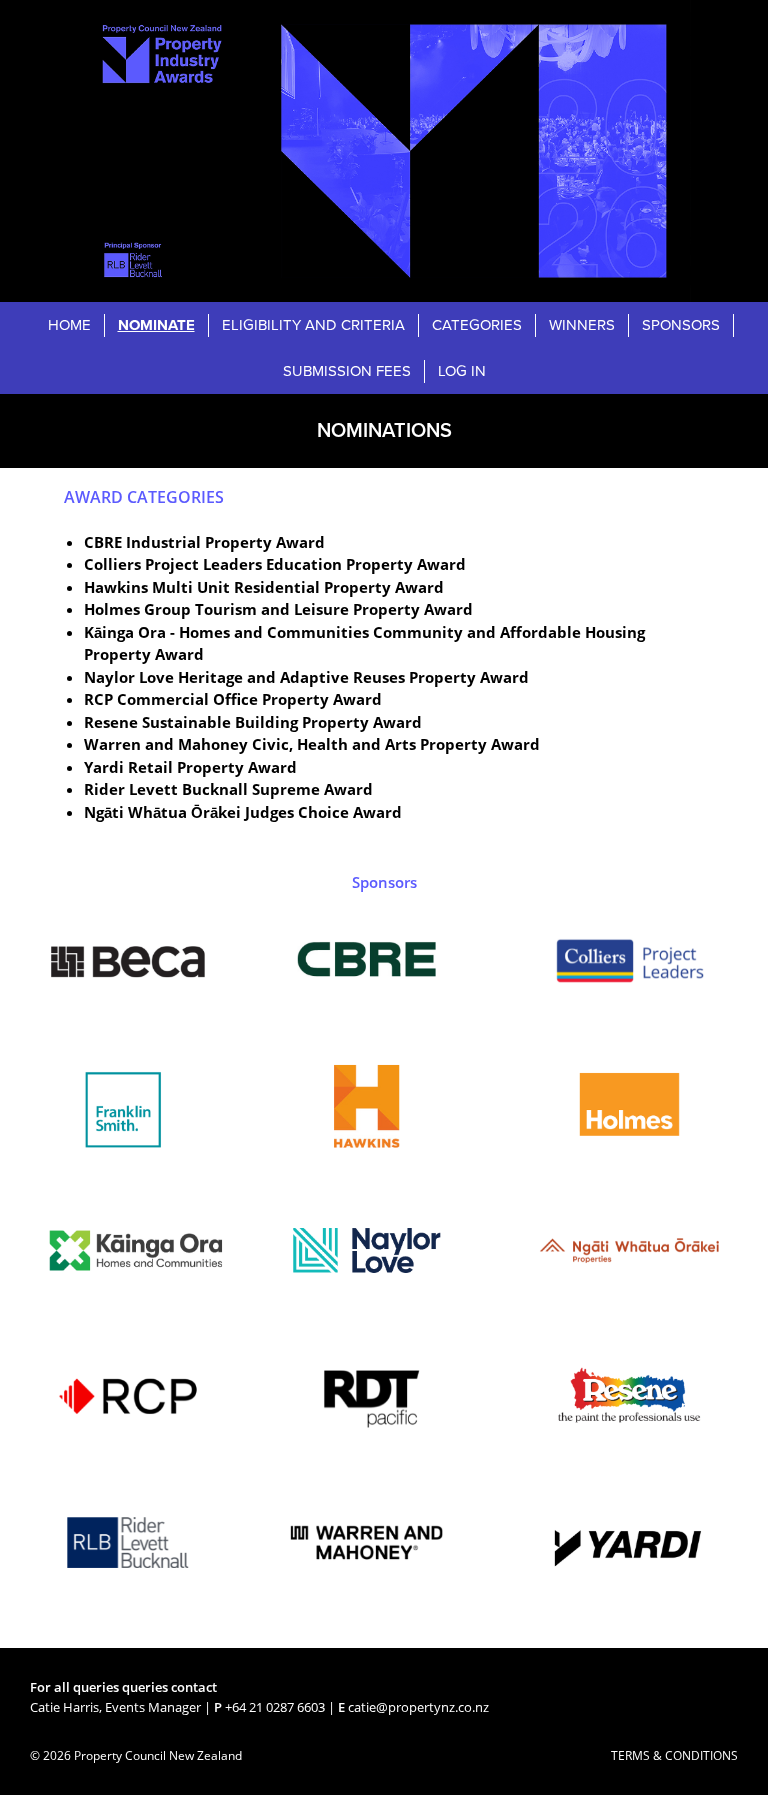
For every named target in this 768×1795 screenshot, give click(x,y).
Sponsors (681, 325)
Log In (462, 371)
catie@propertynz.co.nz (418, 1707)
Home (69, 325)
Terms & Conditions (674, 1755)
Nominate (156, 325)
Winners (582, 325)
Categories (477, 325)
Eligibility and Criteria (313, 325)
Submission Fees (347, 371)
